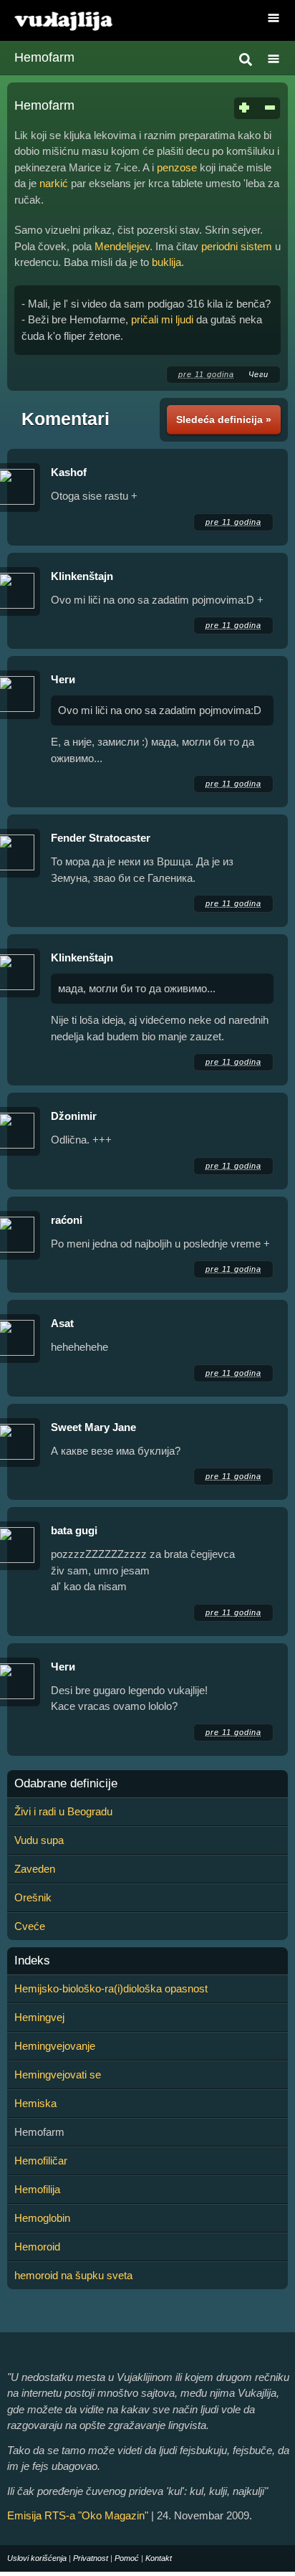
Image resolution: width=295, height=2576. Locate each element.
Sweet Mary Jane (93, 1427)
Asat (62, 1323)
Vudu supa (39, 1840)
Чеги (258, 374)
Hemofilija (37, 2189)
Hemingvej (39, 2017)
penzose (177, 167)
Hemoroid (37, 2247)
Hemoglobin (42, 2218)
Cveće (30, 1926)
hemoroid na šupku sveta (73, 2275)
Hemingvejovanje (55, 2046)
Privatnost (91, 2558)
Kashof (69, 472)
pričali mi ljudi (162, 319)
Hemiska (35, 2103)
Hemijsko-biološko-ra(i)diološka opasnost (111, 1988)
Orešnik (33, 1897)
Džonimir (74, 1116)
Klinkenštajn (82, 576)
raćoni (67, 1220)
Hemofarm (44, 57)
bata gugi (74, 1530)
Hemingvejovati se (58, 2074)
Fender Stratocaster (101, 838)
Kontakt (159, 2558)
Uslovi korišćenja (37, 2558)
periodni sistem (237, 246)
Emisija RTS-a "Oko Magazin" (78, 2515)
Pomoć (127, 2558)
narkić (54, 183)
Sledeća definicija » (224, 419)
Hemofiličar (41, 2161)
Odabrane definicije (66, 1784)
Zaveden (35, 1869)
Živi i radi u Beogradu (63, 1811)
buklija (166, 262)
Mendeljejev (122, 246)
